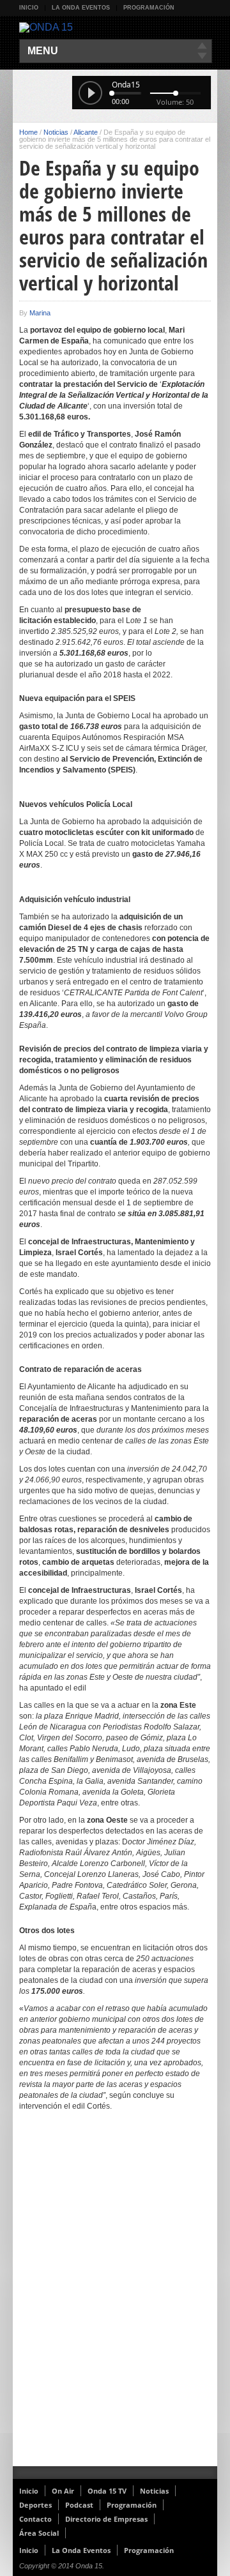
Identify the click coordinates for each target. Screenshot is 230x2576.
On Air (63, 2491)
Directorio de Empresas (106, 2519)
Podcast (79, 2505)
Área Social (39, 2533)
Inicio (29, 8)
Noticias (56, 132)
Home (28, 132)
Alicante (86, 132)
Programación (149, 8)
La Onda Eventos (81, 8)
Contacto (35, 2519)
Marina (40, 313)
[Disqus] (115, 2300)
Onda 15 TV (107, 2491)
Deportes (35, 2505)
